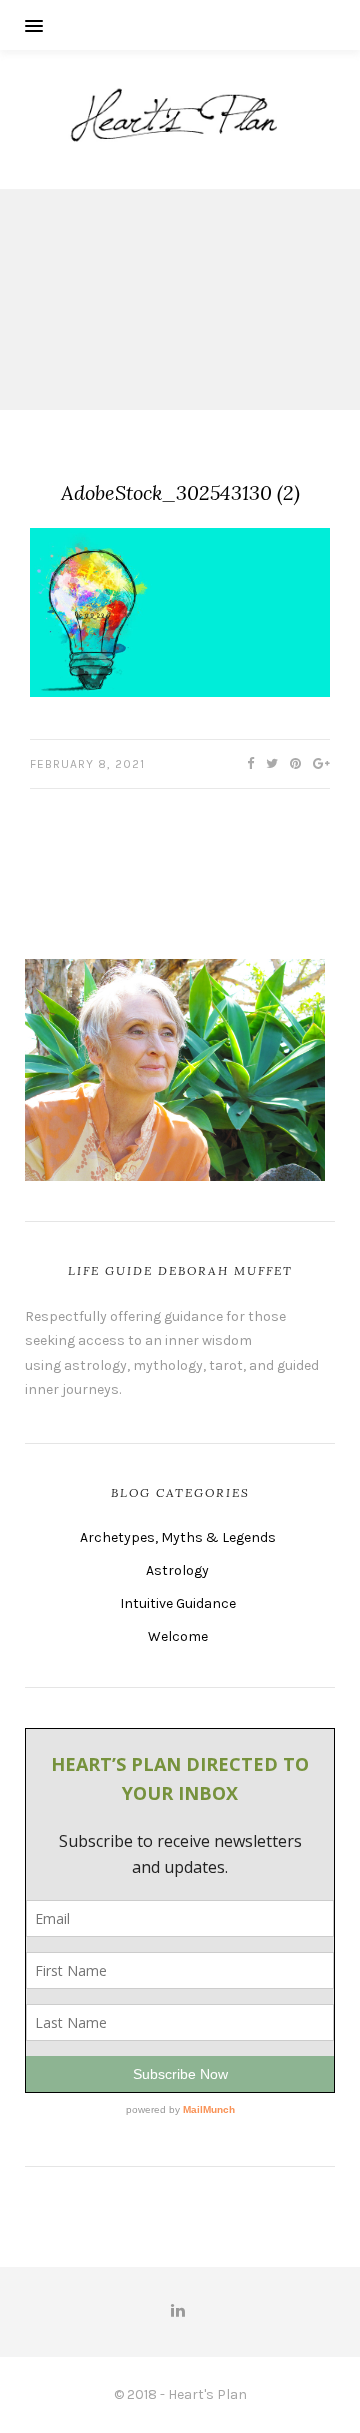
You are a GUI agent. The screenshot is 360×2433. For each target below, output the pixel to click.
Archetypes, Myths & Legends (178, 1537)
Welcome (178, 1636)
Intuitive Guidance (178, 1603)
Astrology (177, 1570)
